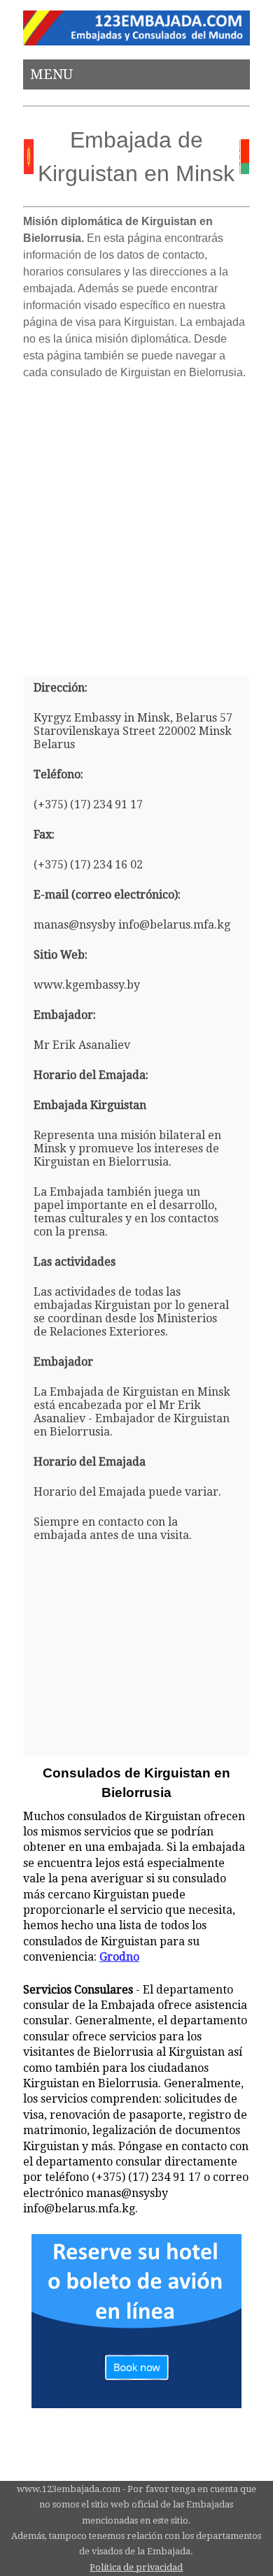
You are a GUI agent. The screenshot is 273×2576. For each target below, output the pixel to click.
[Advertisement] (136, 523)
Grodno (119, 1957)
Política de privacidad (136, 2567)
